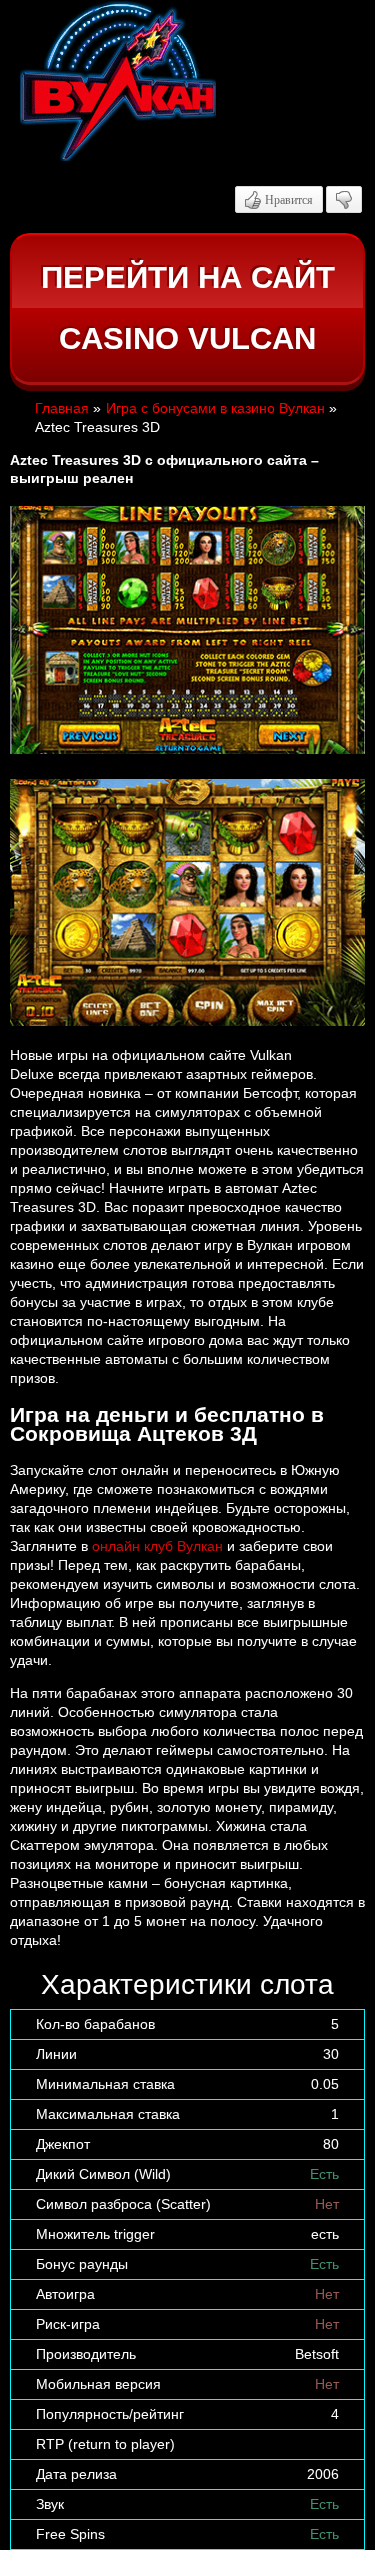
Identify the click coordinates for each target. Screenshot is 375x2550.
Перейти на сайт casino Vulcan (188, 308)
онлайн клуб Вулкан (157, 1546)
